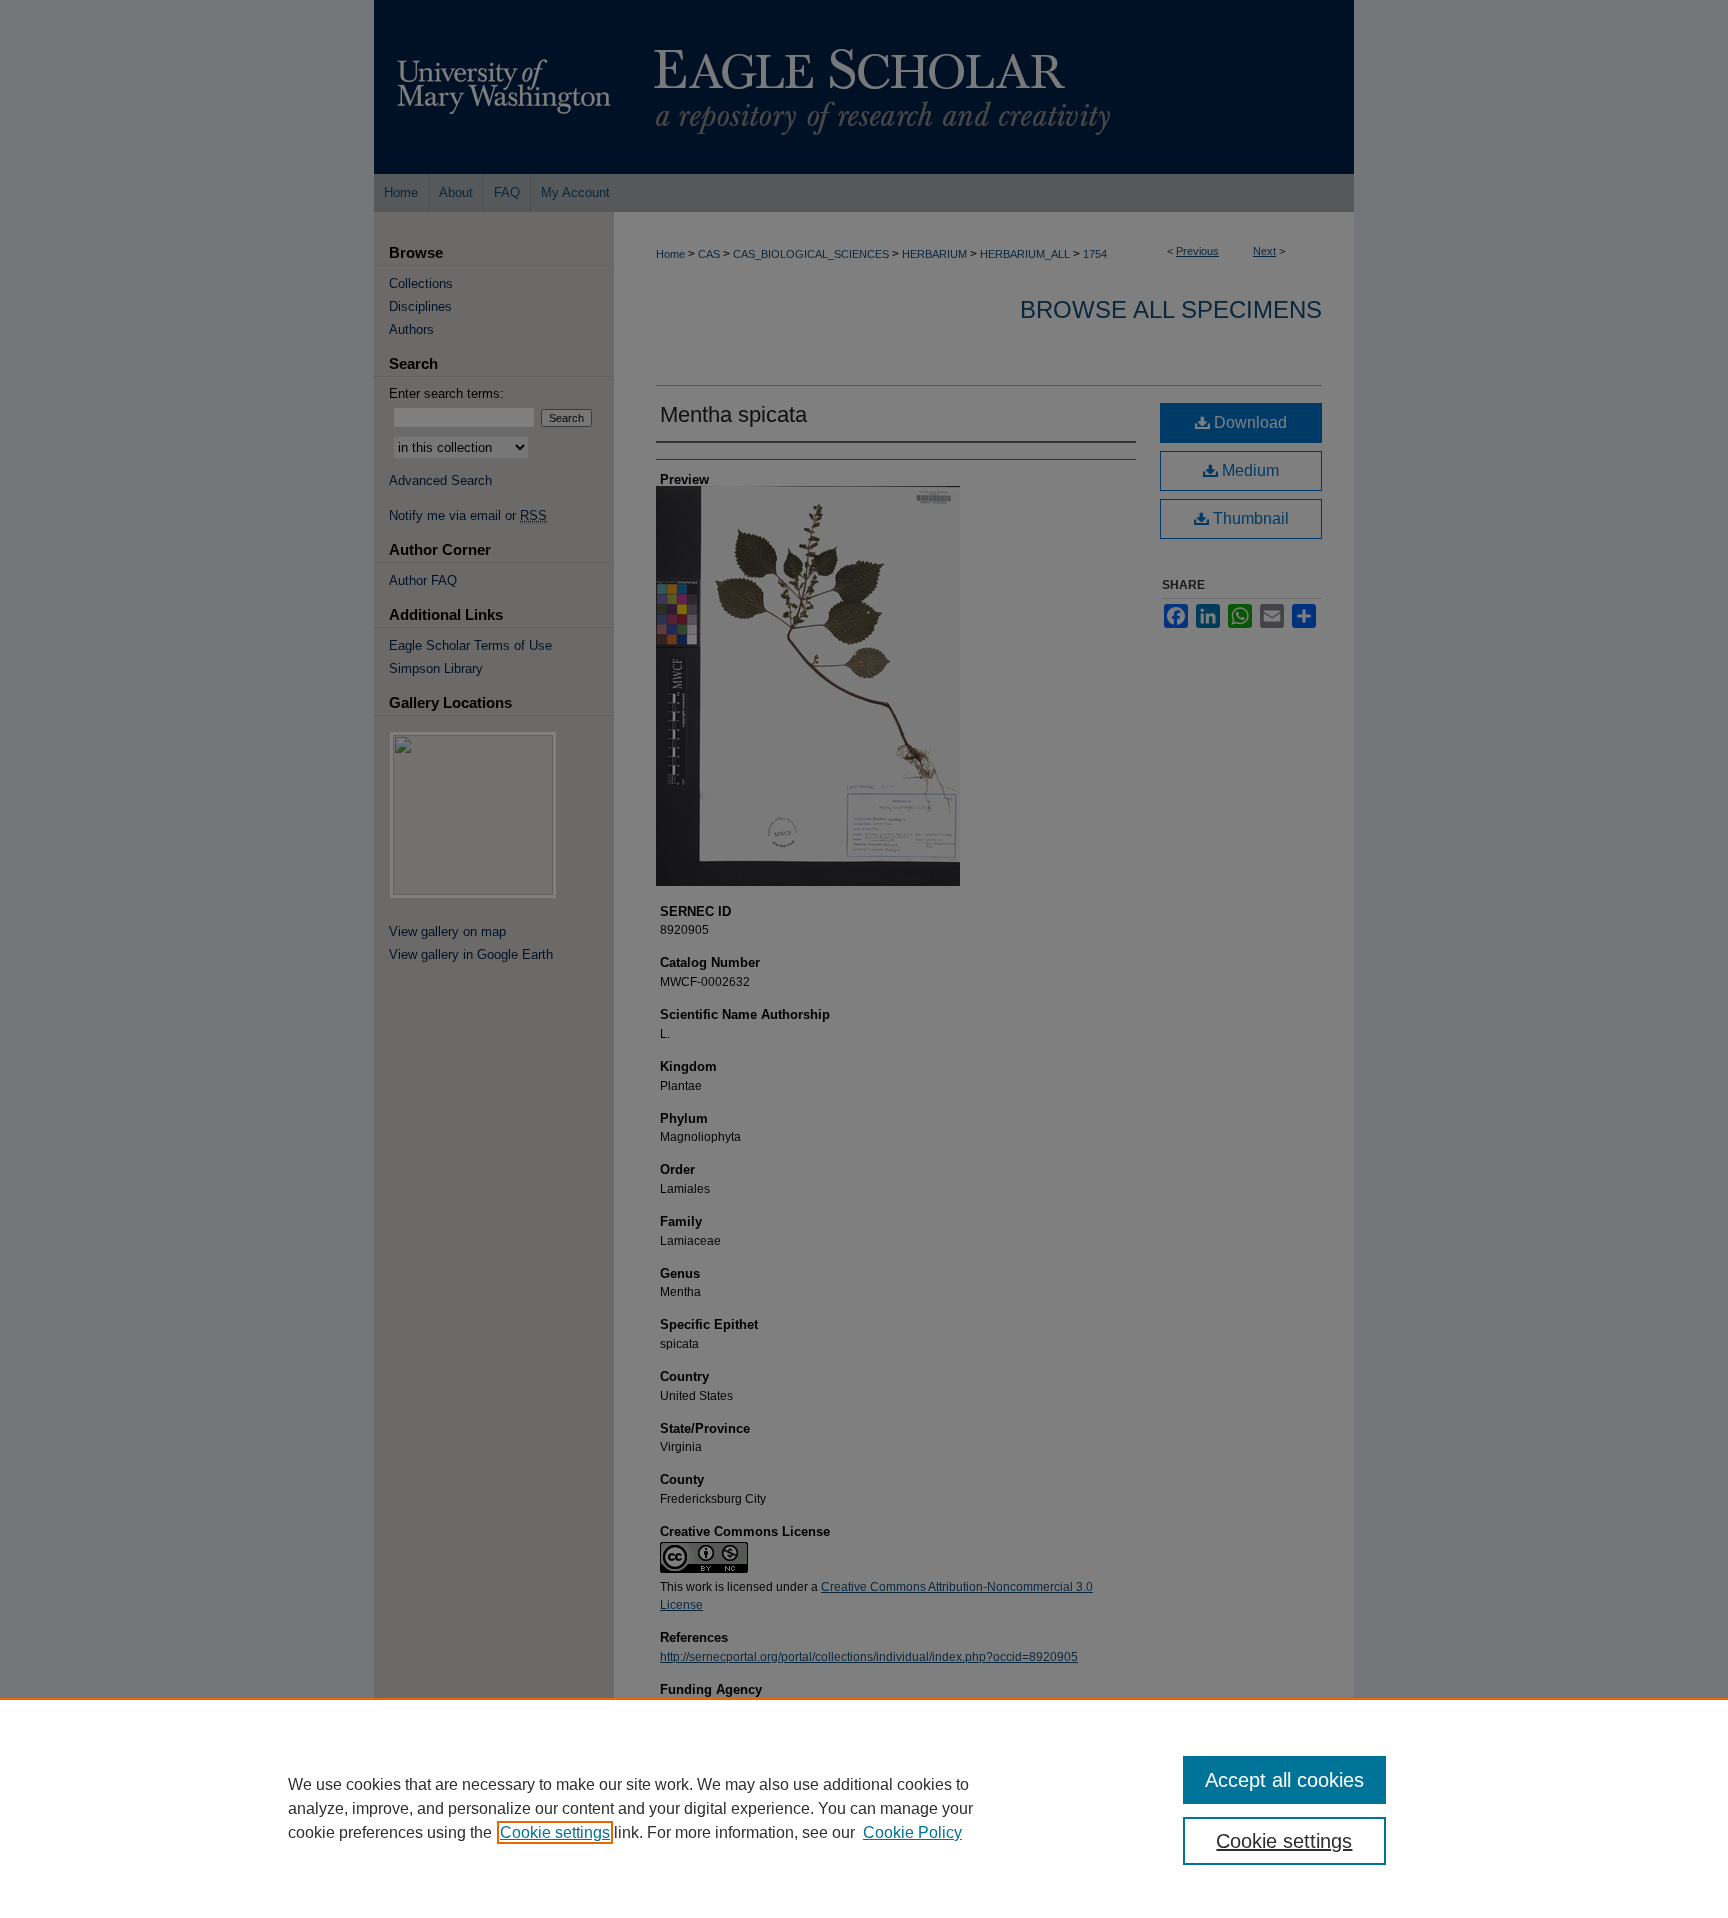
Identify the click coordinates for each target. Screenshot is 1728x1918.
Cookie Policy (912, 1832)
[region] (864, 1808)
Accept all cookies (1284, 1780)
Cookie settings (555, 1832)
